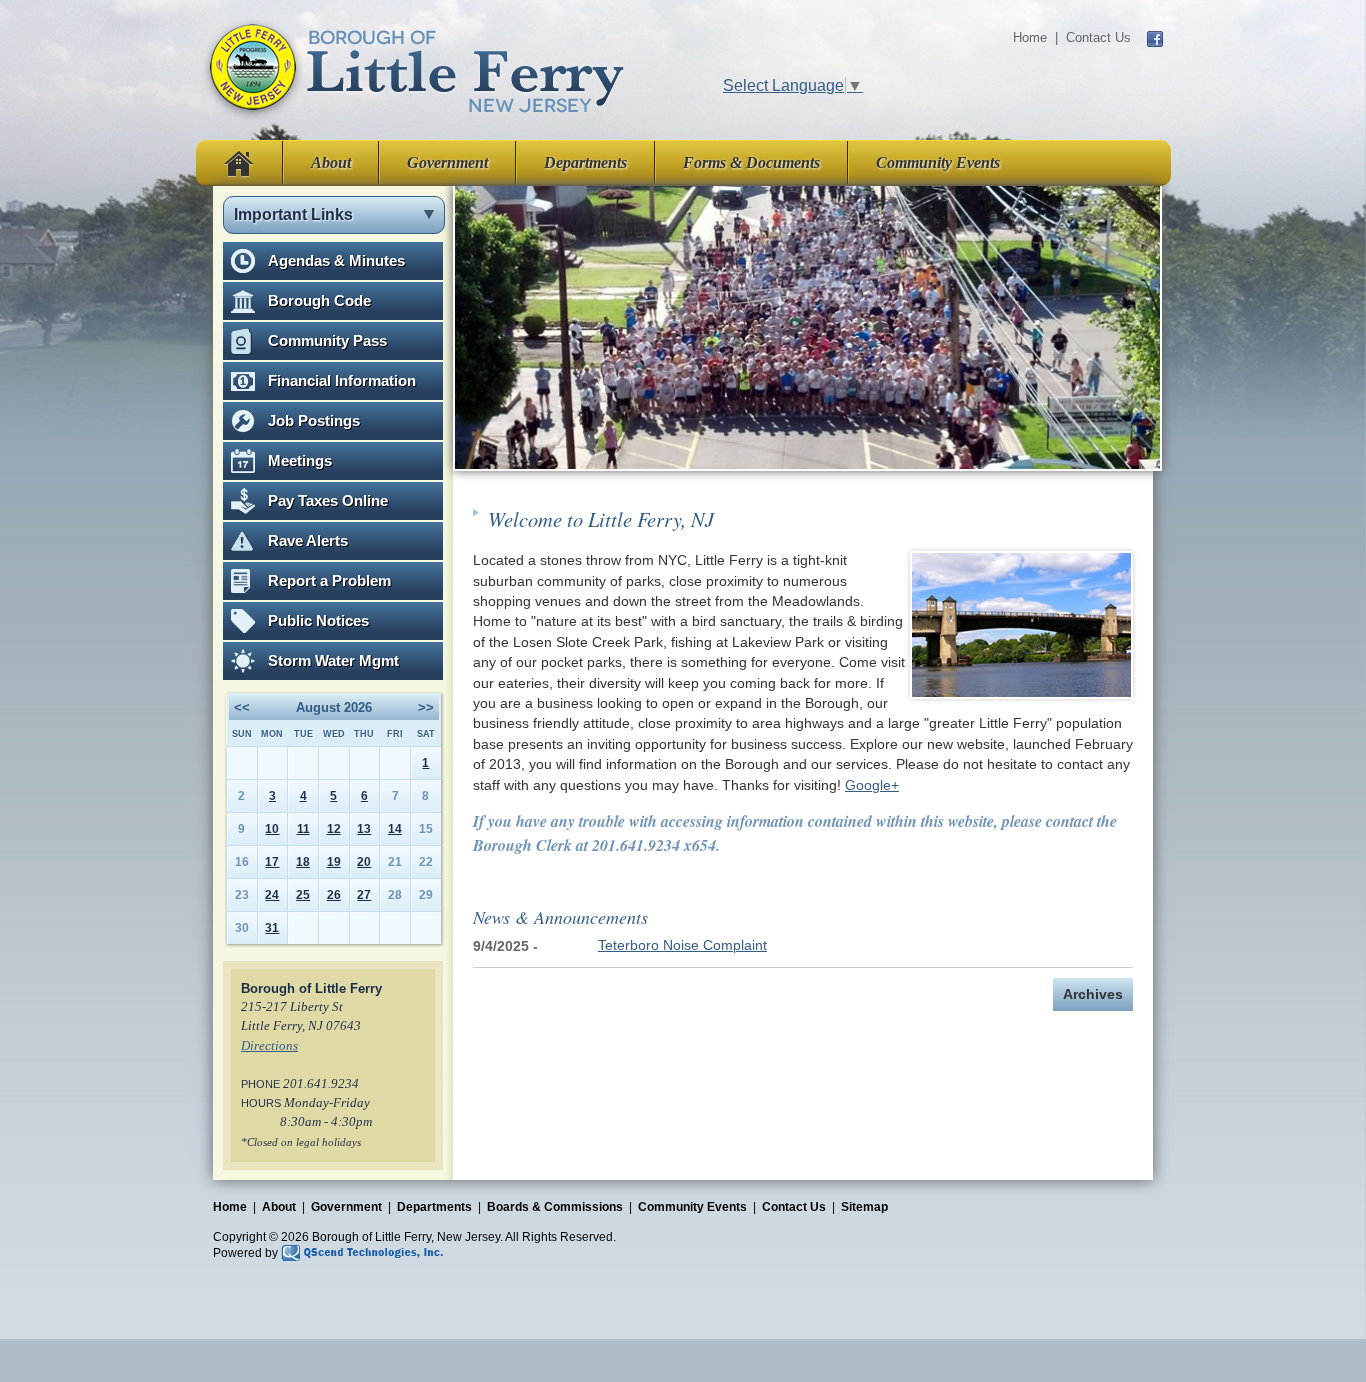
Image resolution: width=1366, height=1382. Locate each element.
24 (272, 895)
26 (334, 895)
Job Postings (314, 420)
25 (303, 895)
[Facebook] (1155, 37)
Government (447, 162)
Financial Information (342, 380)
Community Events (938, 162)
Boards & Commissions (555, 1207)
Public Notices (318, 620)
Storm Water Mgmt (333, 660)
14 (395, 829)
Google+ (872, 785)
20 (364, 862)
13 (364, 829)
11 (303, 829)
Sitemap (864, 1207)
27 (364, 895)
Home (1030, 37)
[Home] (414, 68)
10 (272, 829)
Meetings (300, 460)
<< (242, 707)
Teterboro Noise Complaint (682, 945)
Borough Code (319, 300)
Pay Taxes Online (328, 500)
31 (272, 928)
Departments (585, 162)
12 (334, 829)
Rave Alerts (308, 540)
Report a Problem (329, 580)
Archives (1093, 994)
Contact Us (1098, 37)
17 (272, 862)
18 (303, 862)
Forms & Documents (751, 162)
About (331, 162)
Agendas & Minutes (336, 260)
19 (334, 862)
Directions (269, 1046)
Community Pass (327, 340)
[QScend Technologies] (362, 1252)
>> (426, 707)
